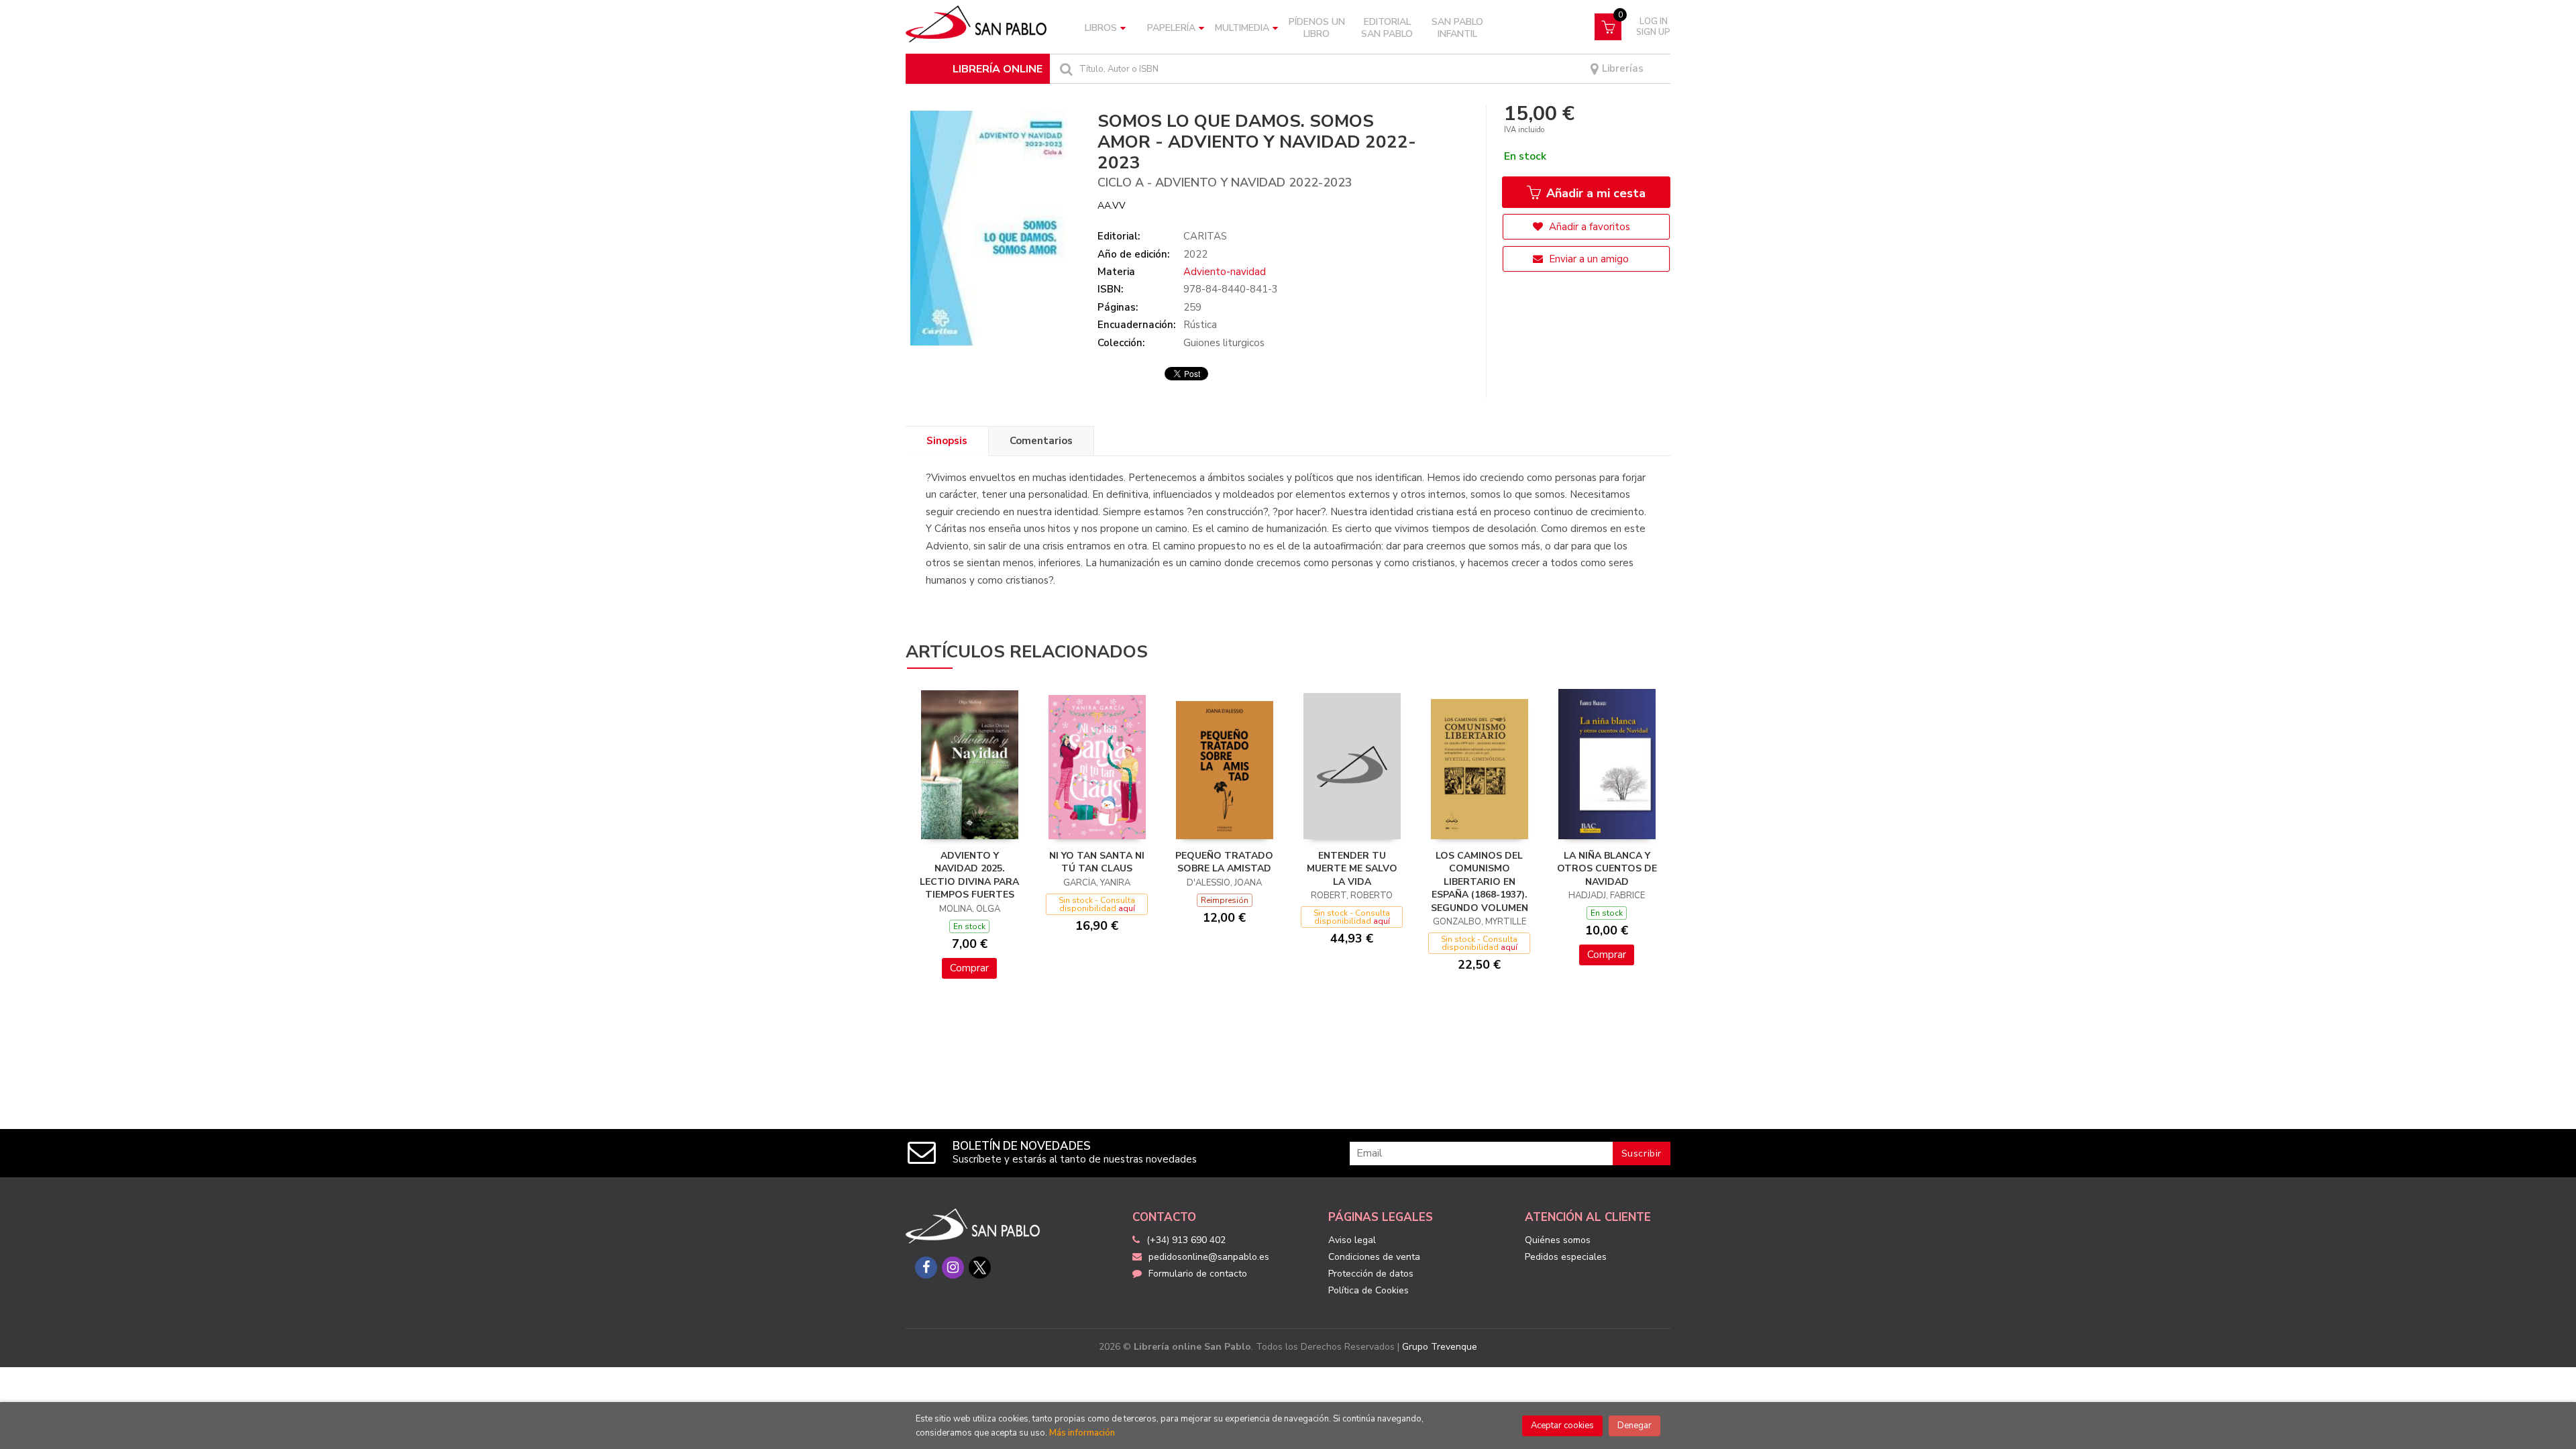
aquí (1127, 908)
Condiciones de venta (1374, 1257)
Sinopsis (947, 441)
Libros (1101, 28)
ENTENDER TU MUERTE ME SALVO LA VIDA (1352, 869)
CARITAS (1205, 236)
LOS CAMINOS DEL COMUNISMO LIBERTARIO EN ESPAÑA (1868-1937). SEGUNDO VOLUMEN (1480, 882)
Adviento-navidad (1225, 272)
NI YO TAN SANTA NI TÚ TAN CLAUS (1097, 862)
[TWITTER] (980, 1268)
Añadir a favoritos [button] (1588, 227)
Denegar (1634, 1426)
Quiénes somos (1558, 1240)
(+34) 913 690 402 (1186, 1240)
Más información (1082, 1433)
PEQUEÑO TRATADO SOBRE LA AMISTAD (1224, 862)
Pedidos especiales (1566, 1257)
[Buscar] (1065, 69)
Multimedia (1242, 28)
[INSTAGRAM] (953, 1268)
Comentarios (1041, 441)
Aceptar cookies (1562, 1426)
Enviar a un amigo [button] (1588, 259)
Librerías (1621, 69)
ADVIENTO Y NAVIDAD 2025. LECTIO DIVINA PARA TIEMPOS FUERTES (969, 875)
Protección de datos (1371, 1274)
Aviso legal (1352, 1240)
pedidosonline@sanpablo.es (1209, 1257)
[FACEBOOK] (926, 1268)
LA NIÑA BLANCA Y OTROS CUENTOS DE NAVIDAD (1607, 869)
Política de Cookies (1368, 1290)
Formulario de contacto (1198, 1274)
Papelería (1171, 28)
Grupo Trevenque (1440, 1347)
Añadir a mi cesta (1594, 193)
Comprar (969, 968)
